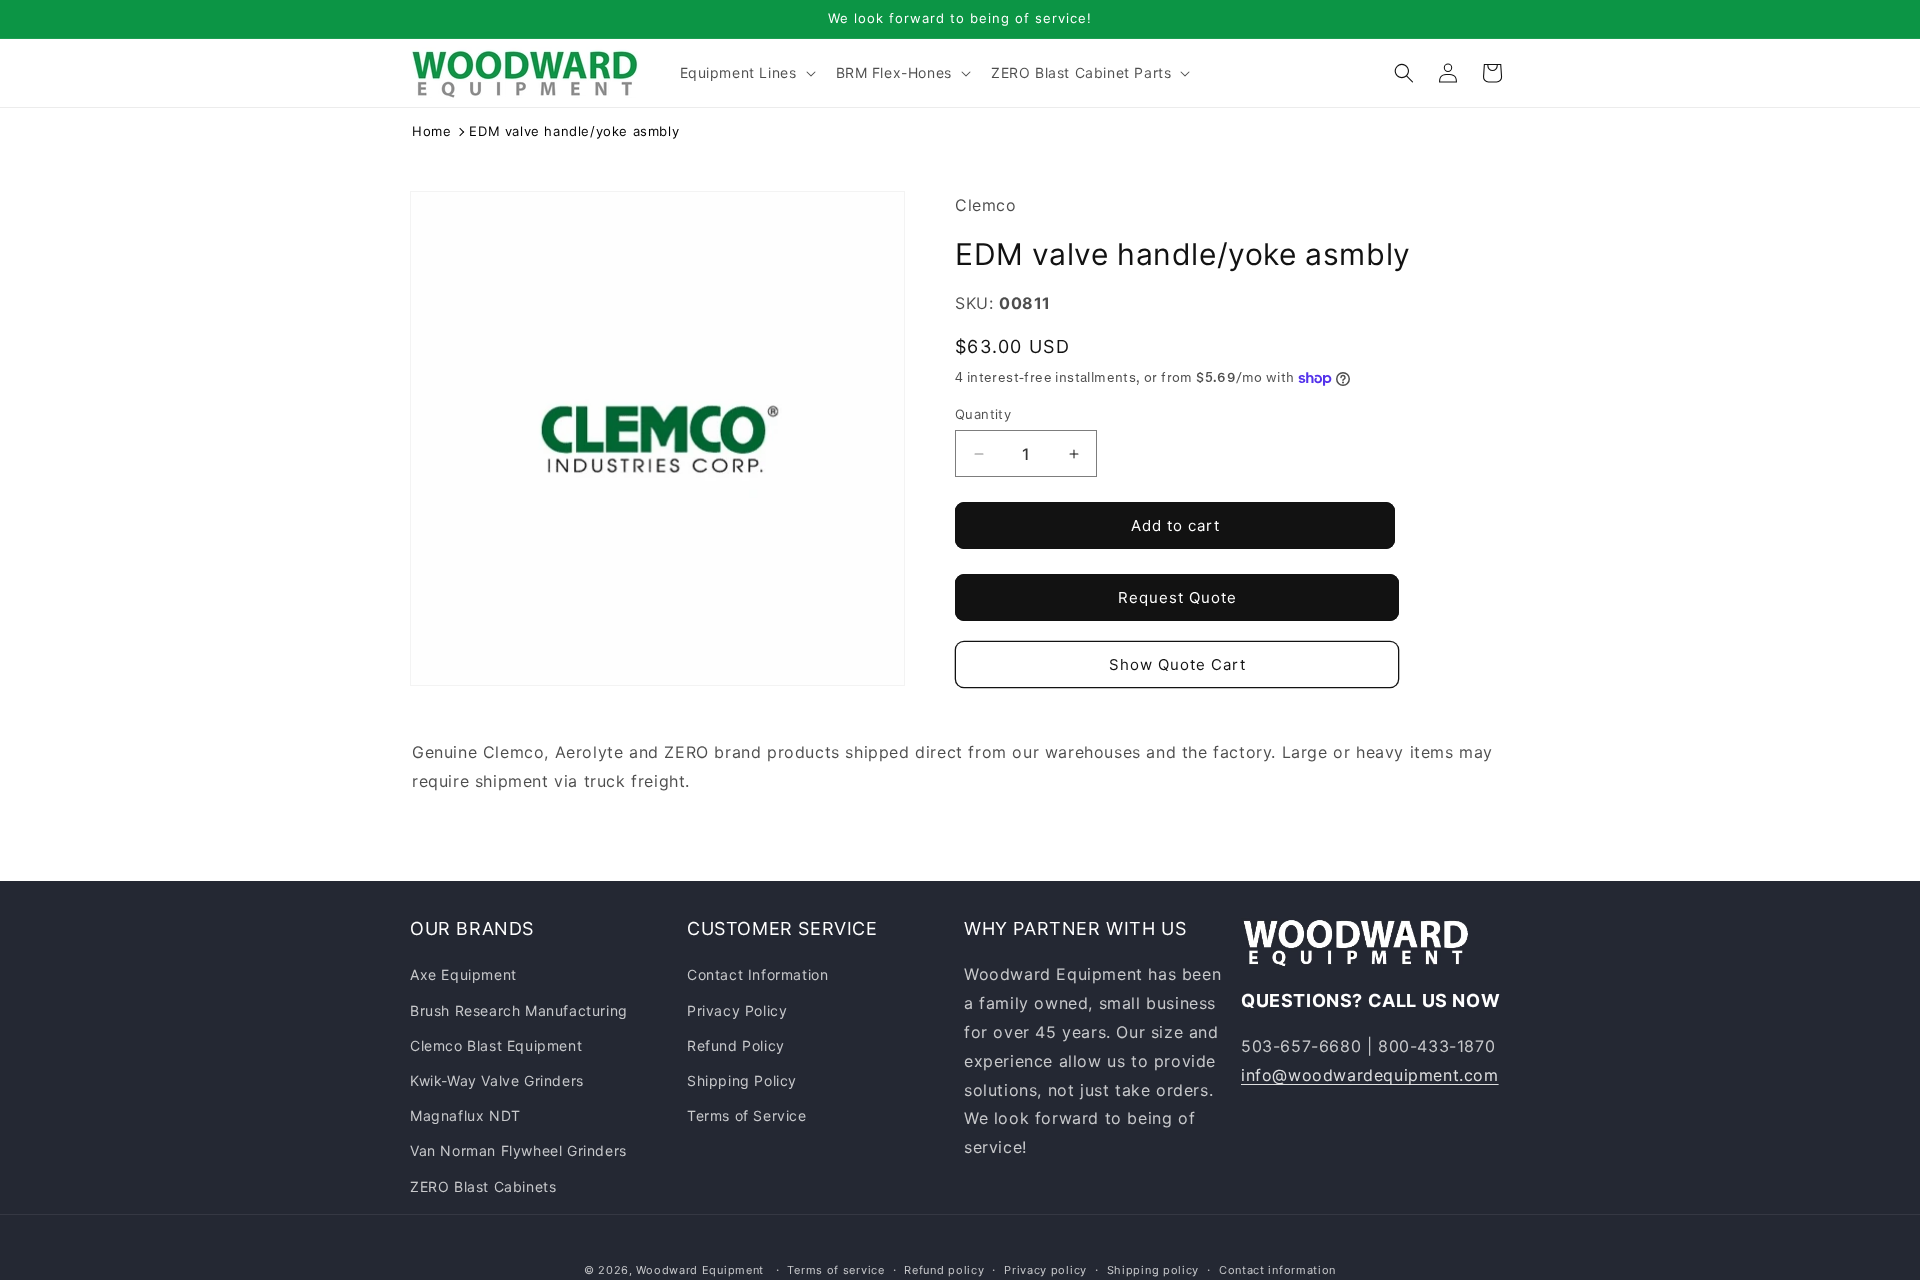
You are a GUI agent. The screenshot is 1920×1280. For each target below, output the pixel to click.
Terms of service (835, 1269)
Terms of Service (747, 1115)
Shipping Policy (742, 1080)
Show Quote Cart (1177, 664)
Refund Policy (736, 1045)
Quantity (983, 414)
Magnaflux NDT (465, 1115)
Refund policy (944, 1269)
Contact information (1277, 1269)
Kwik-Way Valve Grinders (497, 1080)
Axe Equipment (463, 974)
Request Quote (1177, 597)
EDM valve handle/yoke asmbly (574, 131)
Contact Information (757, 974)
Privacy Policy (737, 1009)
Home (431, 131)
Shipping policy (1153, 1269)
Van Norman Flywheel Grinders (518, 1150)
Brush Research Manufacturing (519, 1009)
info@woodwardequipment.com (1370, 1075)
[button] (746, 73)
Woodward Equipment (700, 1270)
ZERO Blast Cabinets (483, 1185)
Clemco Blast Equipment (496, 1045)
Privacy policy (1045, 1269)
